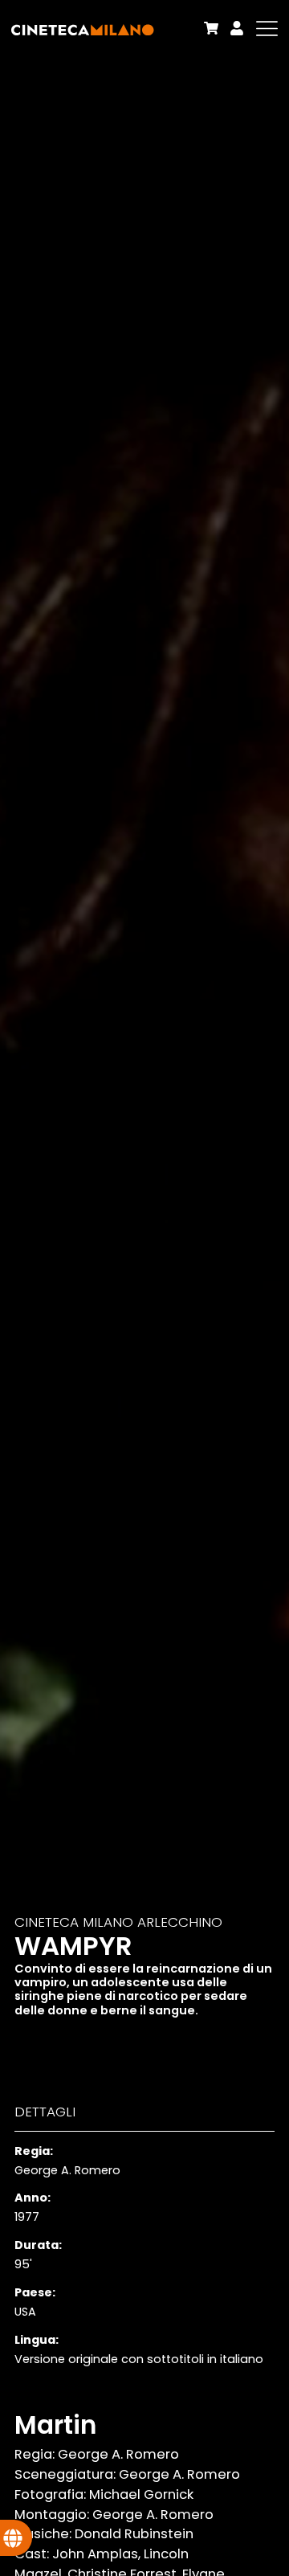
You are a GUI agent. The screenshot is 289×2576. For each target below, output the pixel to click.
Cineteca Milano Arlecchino (118, 1922)
